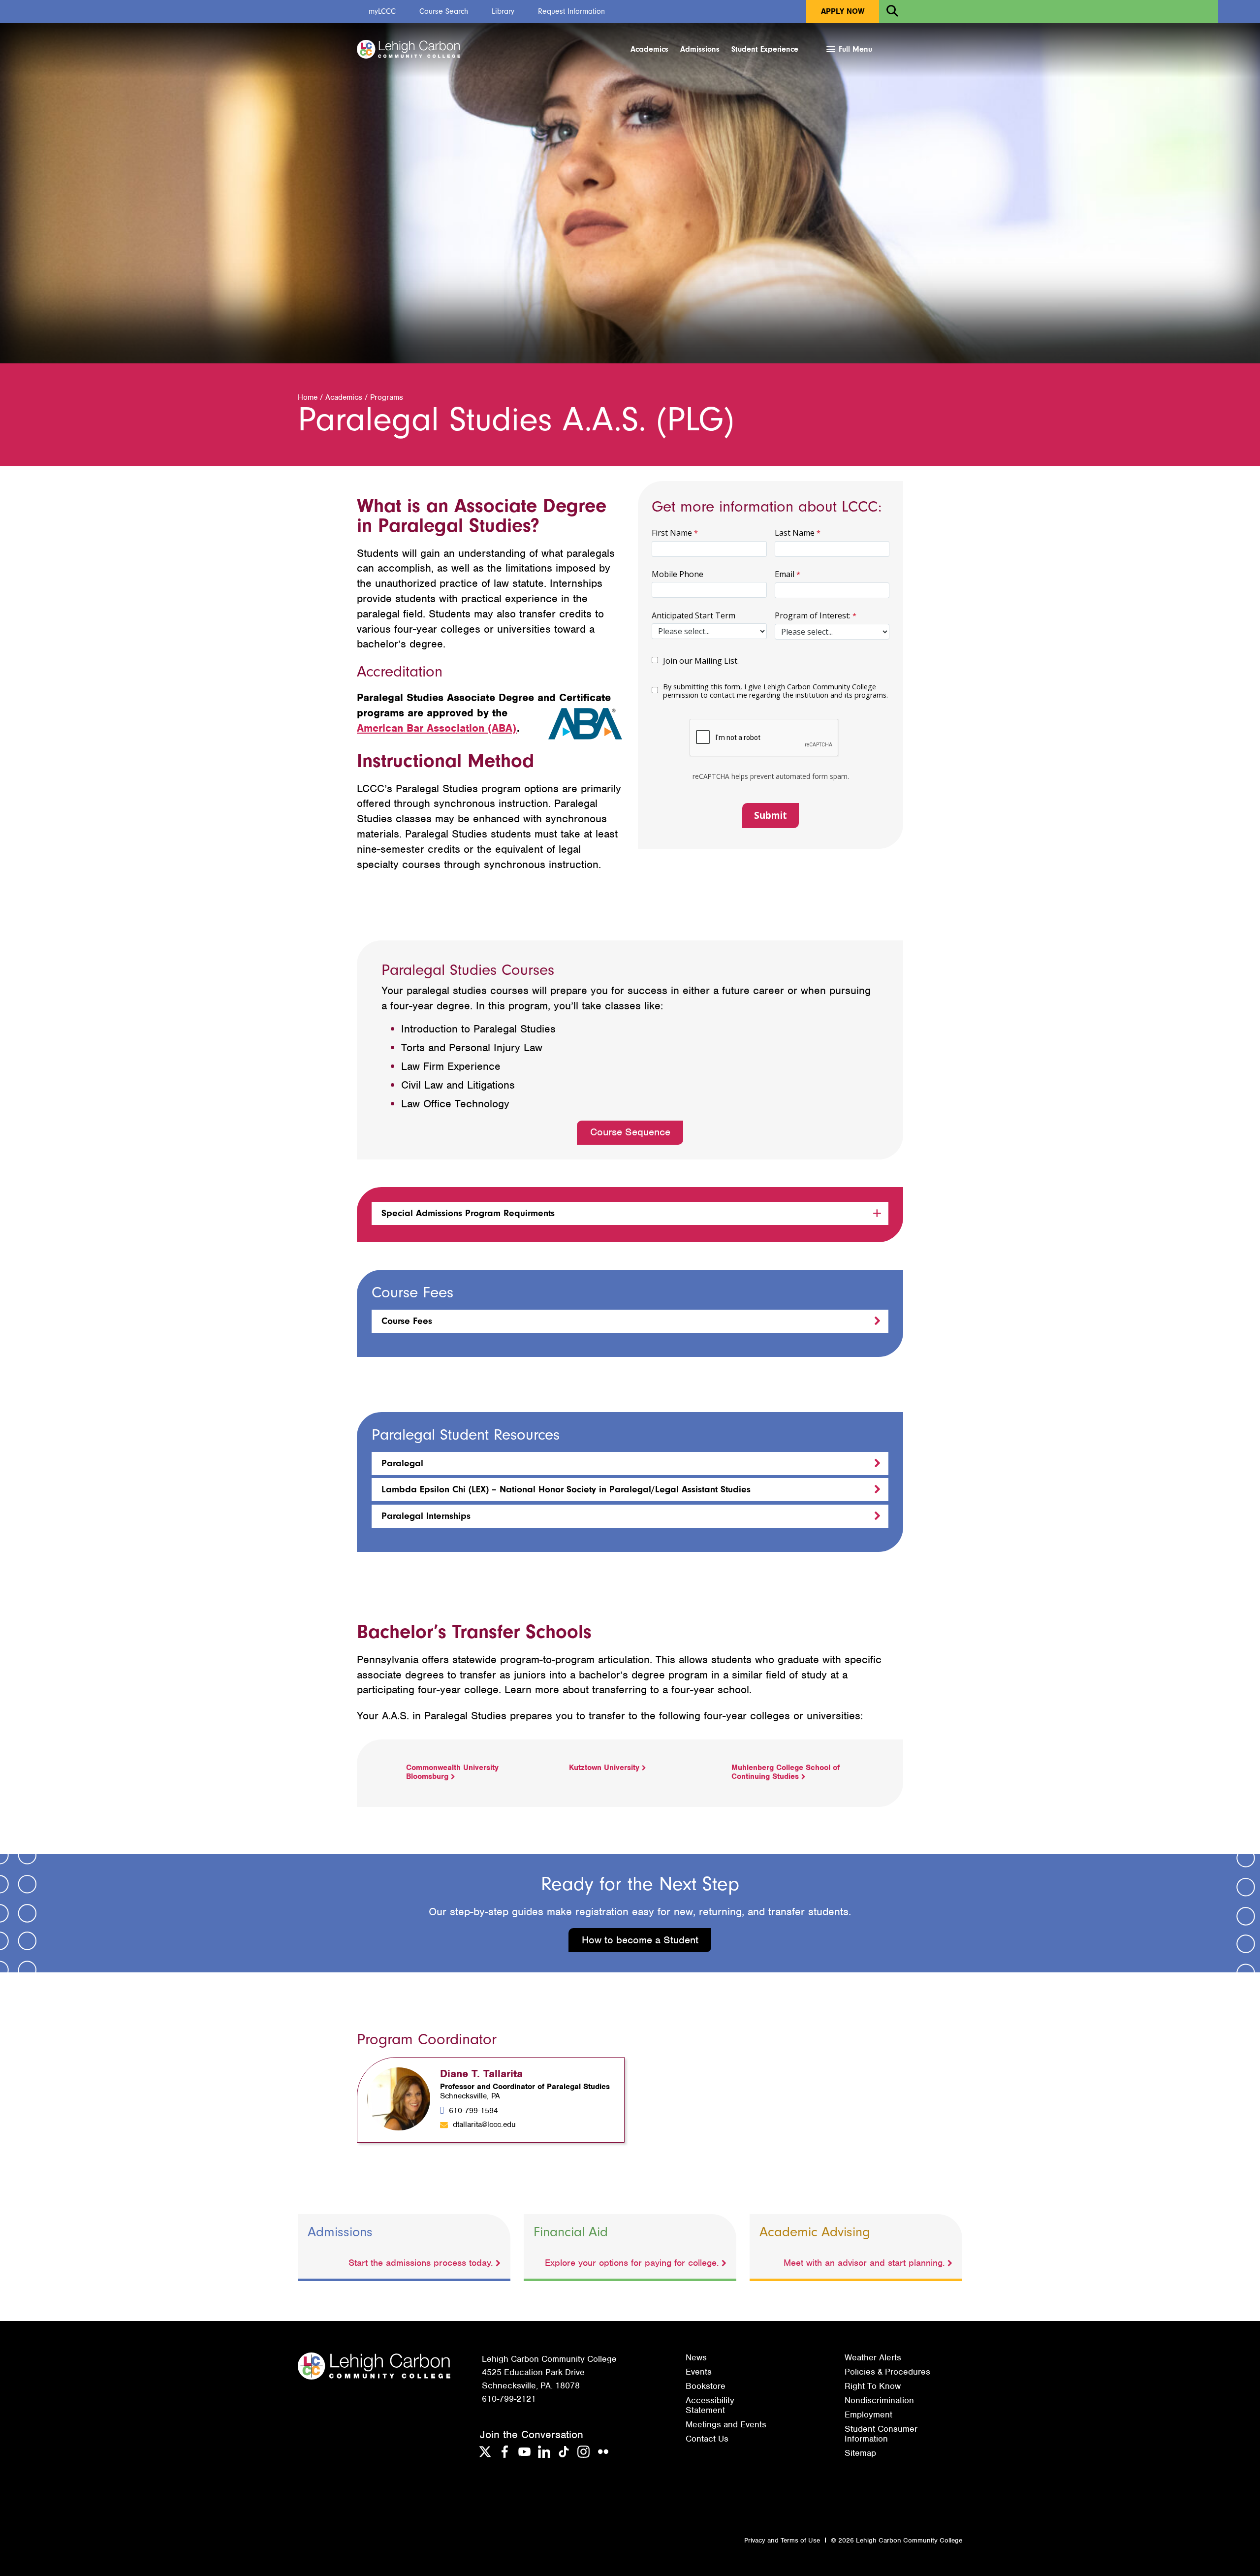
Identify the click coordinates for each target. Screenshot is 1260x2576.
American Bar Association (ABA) (437, 728)
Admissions (700, 49)
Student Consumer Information (881, 2434)
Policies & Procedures (887, 2372)
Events (699, 2372)
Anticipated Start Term (693, 615)
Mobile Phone (677, 574)
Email (785, 574)
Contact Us (707, 2439)
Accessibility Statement (710, 2405)
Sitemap (860, 2453)
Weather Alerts (873, 2357)
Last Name (795, 533)
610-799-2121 (509, 2399)
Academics (649, 49)
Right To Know (873, 2386)
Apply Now (843, 11)
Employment (868, 2415)
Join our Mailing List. (701, 661)
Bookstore (706, 2386)
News (696, 2357)
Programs (387, 397)
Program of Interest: (813, 615)
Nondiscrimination (879, 2400)
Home (308, 397)
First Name (672, 533)
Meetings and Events (726, 2424)
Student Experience (765, 49)
